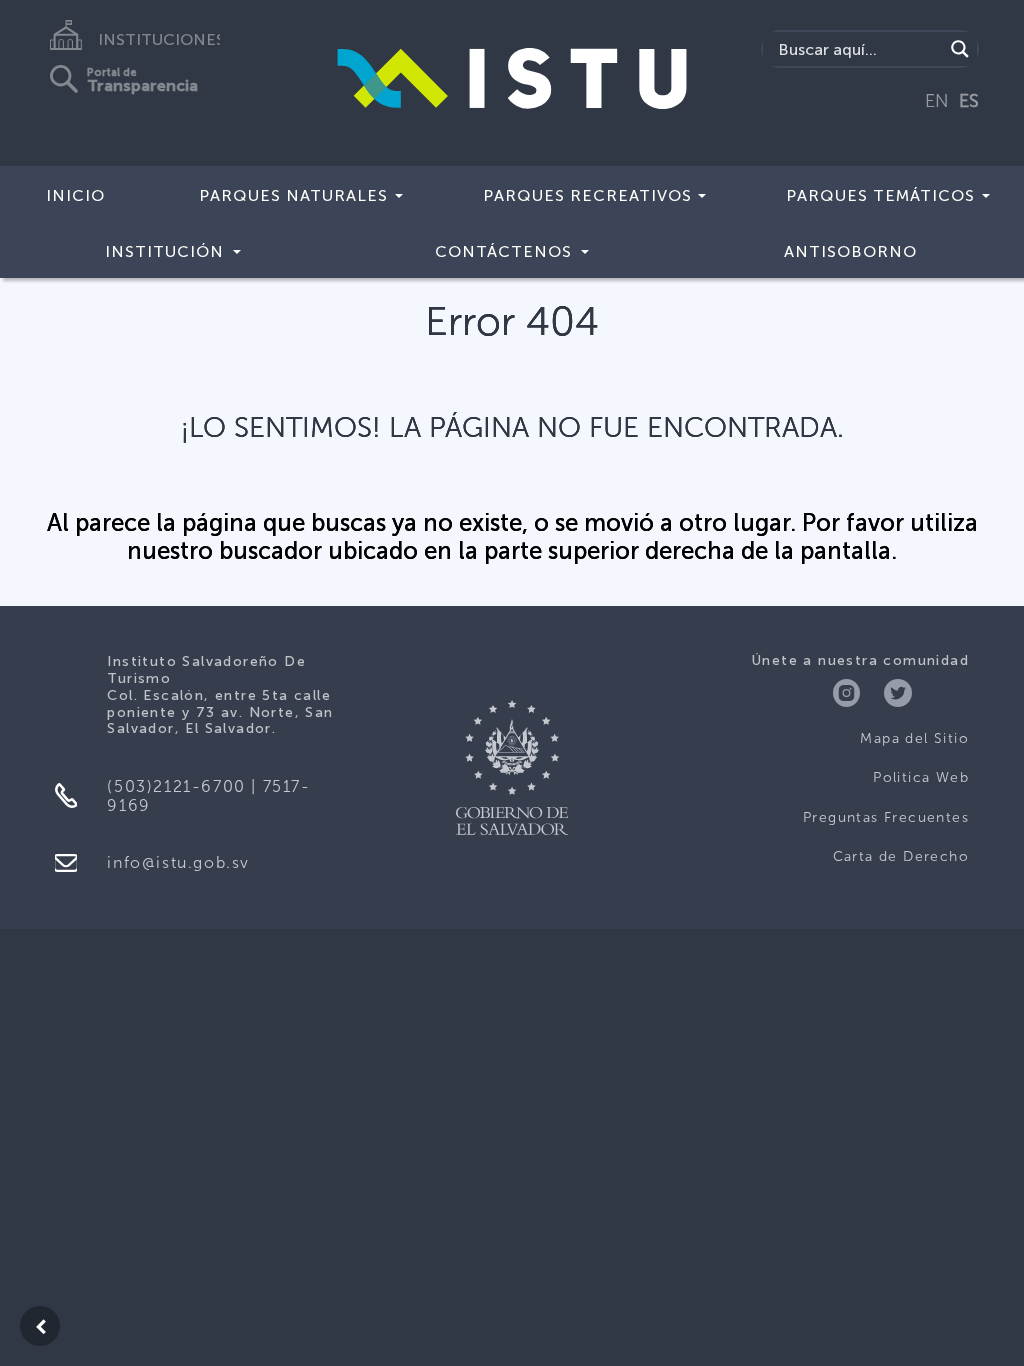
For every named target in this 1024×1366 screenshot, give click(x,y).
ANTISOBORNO (850, 251)
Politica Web (921, 777)
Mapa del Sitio (914, 738)
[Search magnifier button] (960, 49)
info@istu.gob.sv (178, 862)
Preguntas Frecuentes (886, 817)
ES (969, 101)
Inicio (75, 195)
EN (937, 101)
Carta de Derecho (901, 856)
